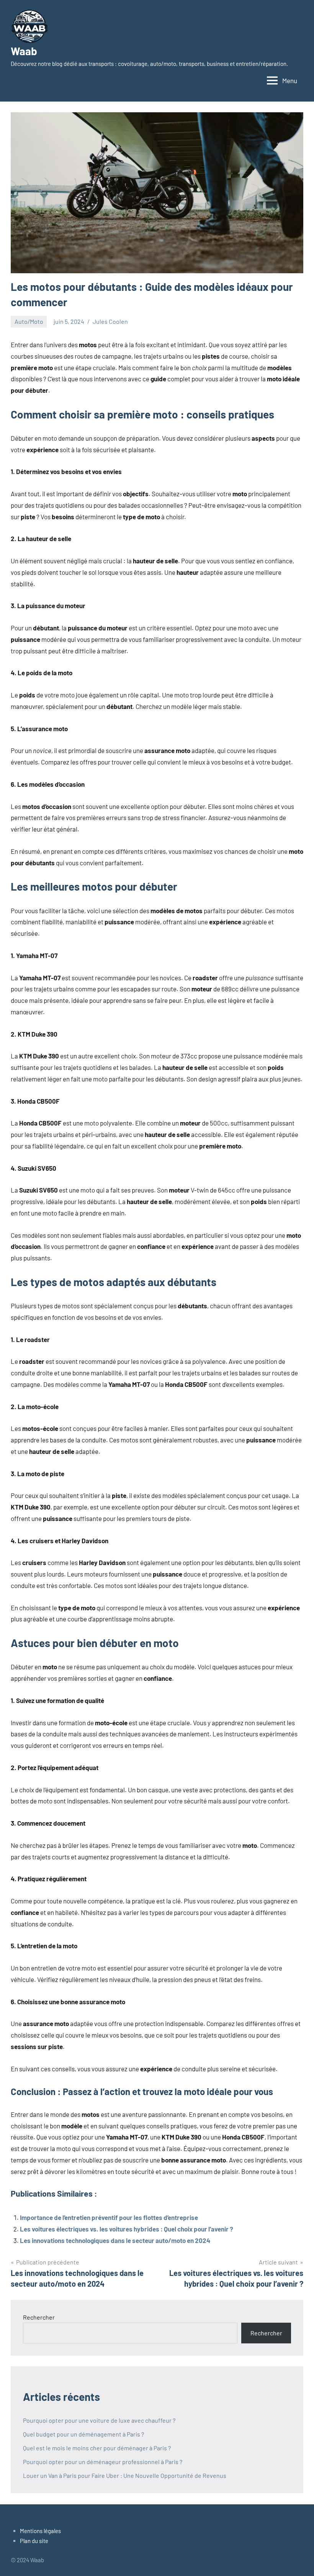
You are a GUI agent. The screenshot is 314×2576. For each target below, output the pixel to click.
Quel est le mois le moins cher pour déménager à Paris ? (97, 2448)
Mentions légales (40, 2531)
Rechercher (39, 2317)
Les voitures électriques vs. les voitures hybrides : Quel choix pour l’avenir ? (127, 2229)
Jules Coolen (110, 321)
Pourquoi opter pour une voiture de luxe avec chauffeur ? (99, 2420)
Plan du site (34, 2541)
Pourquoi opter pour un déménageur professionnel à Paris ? (103, 2462)
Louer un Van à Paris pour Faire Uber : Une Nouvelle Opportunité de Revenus (125, 2475)
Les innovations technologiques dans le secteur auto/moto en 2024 (115, 2240)
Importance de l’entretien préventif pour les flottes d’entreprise (109, 2217)
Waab (24, 51)
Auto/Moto (29, 321)
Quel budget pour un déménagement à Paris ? (83, 2434)
